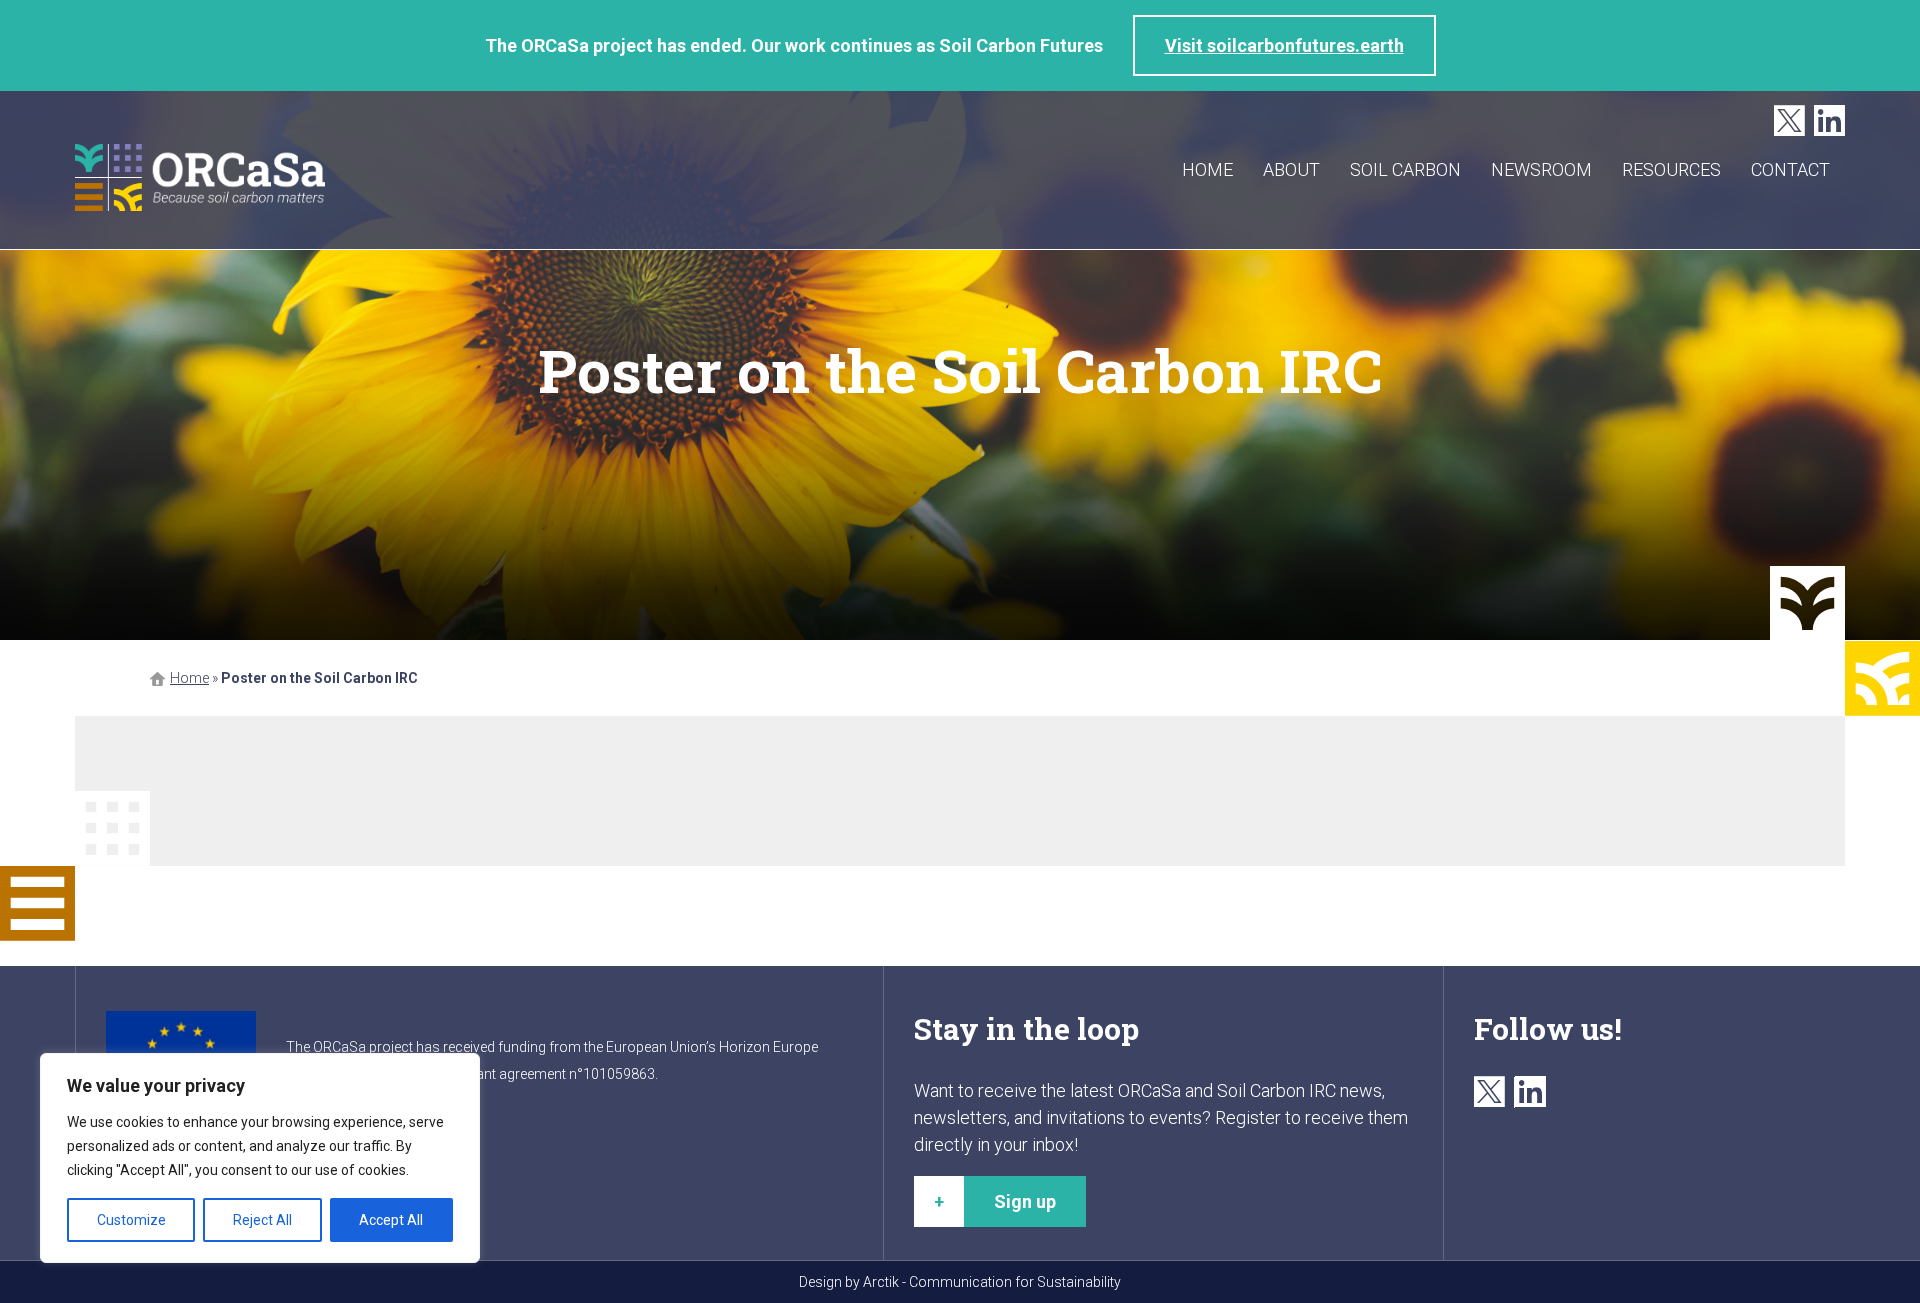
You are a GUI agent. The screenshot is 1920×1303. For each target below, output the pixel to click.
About (1291, 169)
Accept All (391, 1220)
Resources (1671, 169)
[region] (260, 1158)
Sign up (1025, 1201)
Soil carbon (1405, 169)
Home (1207, 169)
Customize (131, 1220)
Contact (1790, 169)
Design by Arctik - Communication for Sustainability (960, 1282)
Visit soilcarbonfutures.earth (1284, 45)
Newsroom (1541, 169)
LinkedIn (1829, 121)
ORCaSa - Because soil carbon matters (200, 177)
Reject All (262, 1220)
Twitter (1789, 121)
